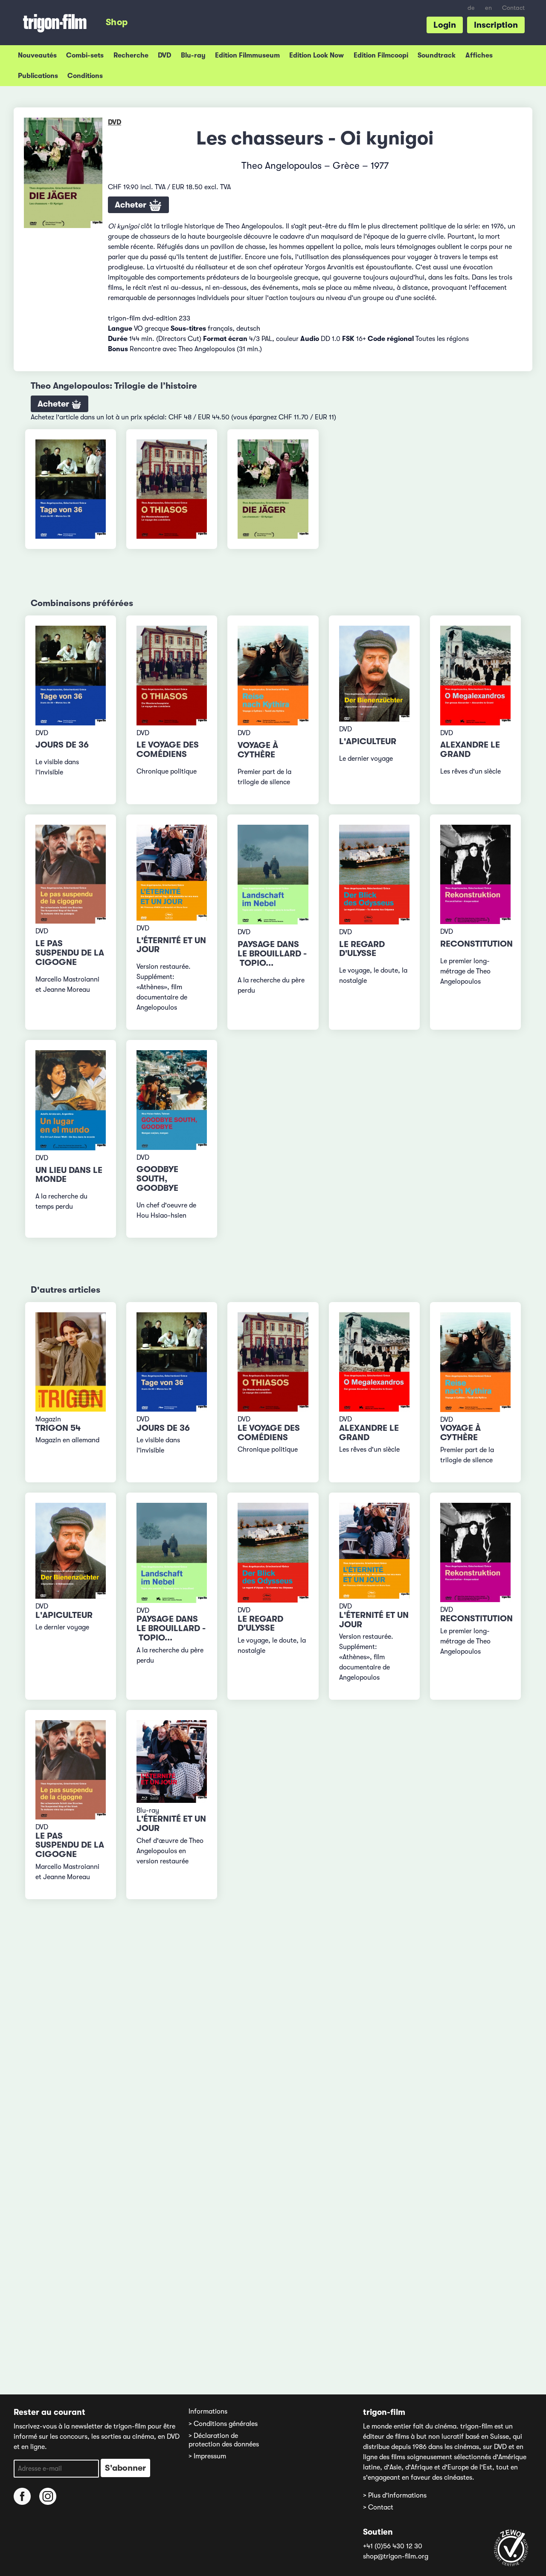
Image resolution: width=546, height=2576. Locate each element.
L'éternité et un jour (171, 945)
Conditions (85, 76)
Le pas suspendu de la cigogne (70, 953)
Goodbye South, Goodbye (157, 1179)
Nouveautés (37, 55)
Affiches (479, 55)
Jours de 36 (62, 745)
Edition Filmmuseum (247, 55)
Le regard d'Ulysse (362, 949)
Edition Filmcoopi (381, 55)
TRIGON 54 (58, 1428)
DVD (164, 55)
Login (445, 25)
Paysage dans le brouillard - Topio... (272, 954)
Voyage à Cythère (258, 750)
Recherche (131, 55)
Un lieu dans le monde (69, 1175)
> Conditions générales (223, 2424)
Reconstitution (476, 944)
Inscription (496, 25)
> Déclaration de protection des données (224, 2440)
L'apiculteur (368, 741)
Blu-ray (193, 55)
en (488, 8)
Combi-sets (85, 55)
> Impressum (207, 2456)
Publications (38, 76)
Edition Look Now (317, 55)
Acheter (132, 205)
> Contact (378, 2507)
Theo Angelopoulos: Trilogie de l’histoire (114, 386)
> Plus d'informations (395, 2495)
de (471, 8)
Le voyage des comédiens (168, 749)
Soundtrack (437, 55)
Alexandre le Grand (470, 749)
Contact (513, 8)
